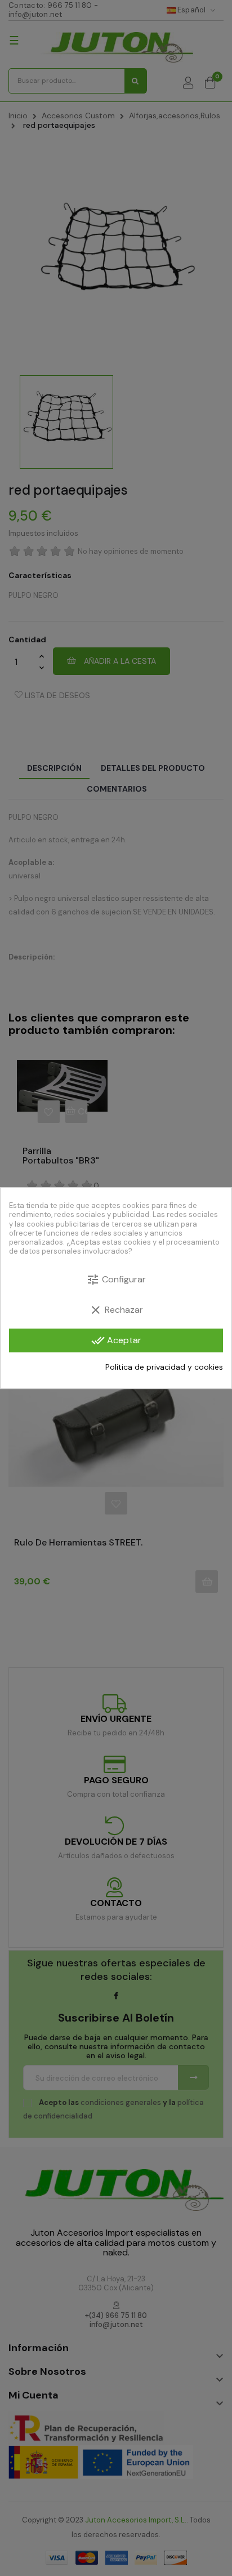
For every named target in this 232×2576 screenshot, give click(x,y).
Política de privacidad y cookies (164, 1367)
